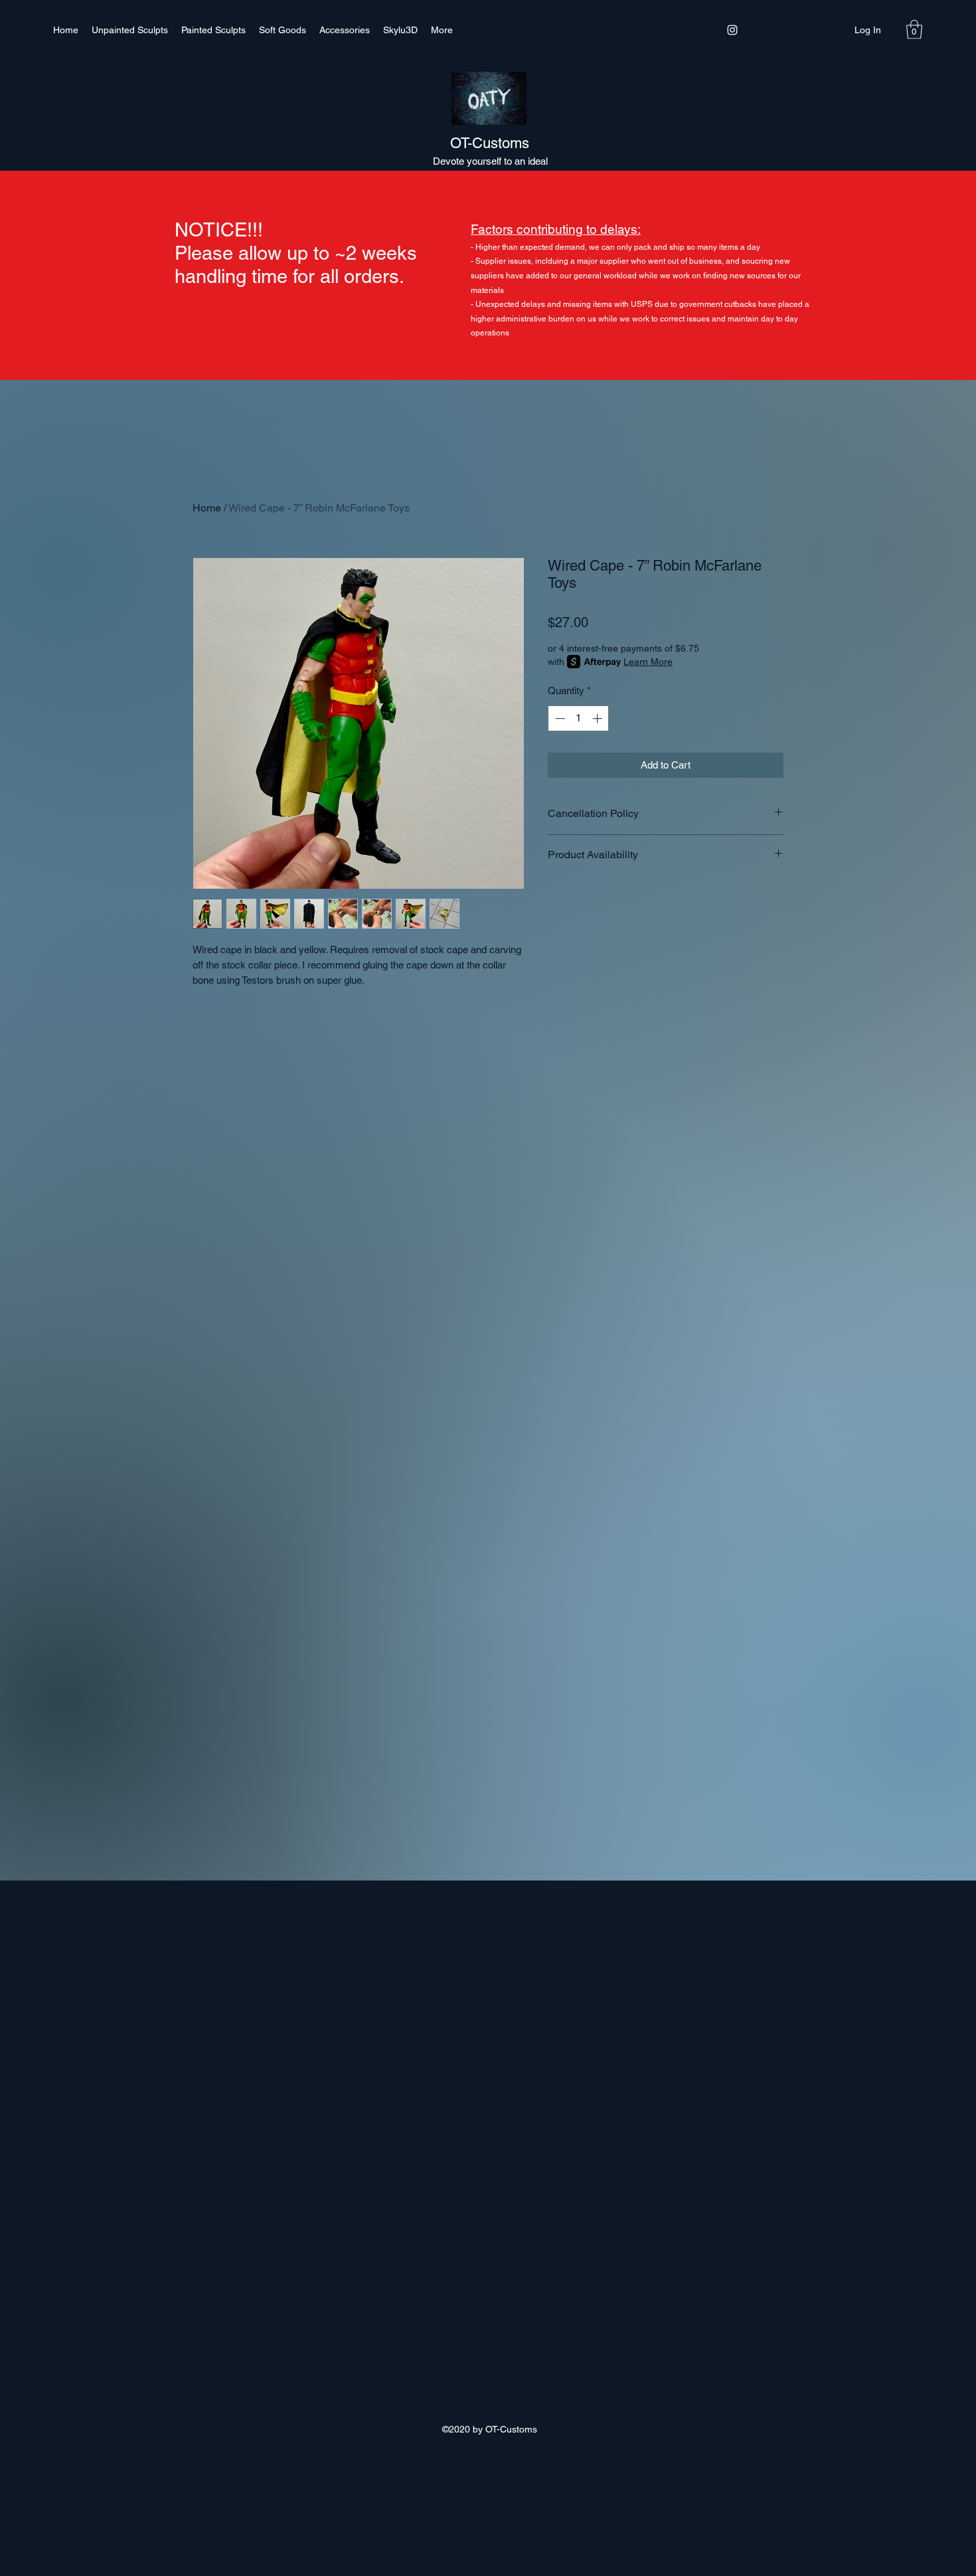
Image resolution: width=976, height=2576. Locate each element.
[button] (914, 30)
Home (207, 508)
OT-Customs (490, 143)
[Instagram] (732, 30)
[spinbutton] (579, 718)
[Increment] (599, 718)
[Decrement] (559, 718)
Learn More (648, 662)
